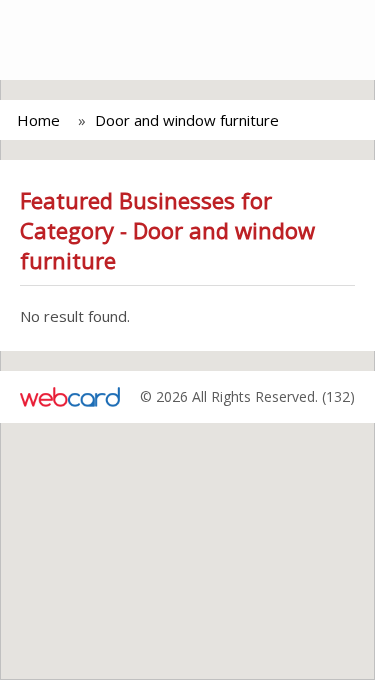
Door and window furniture (187, 120)
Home (38, 120)
